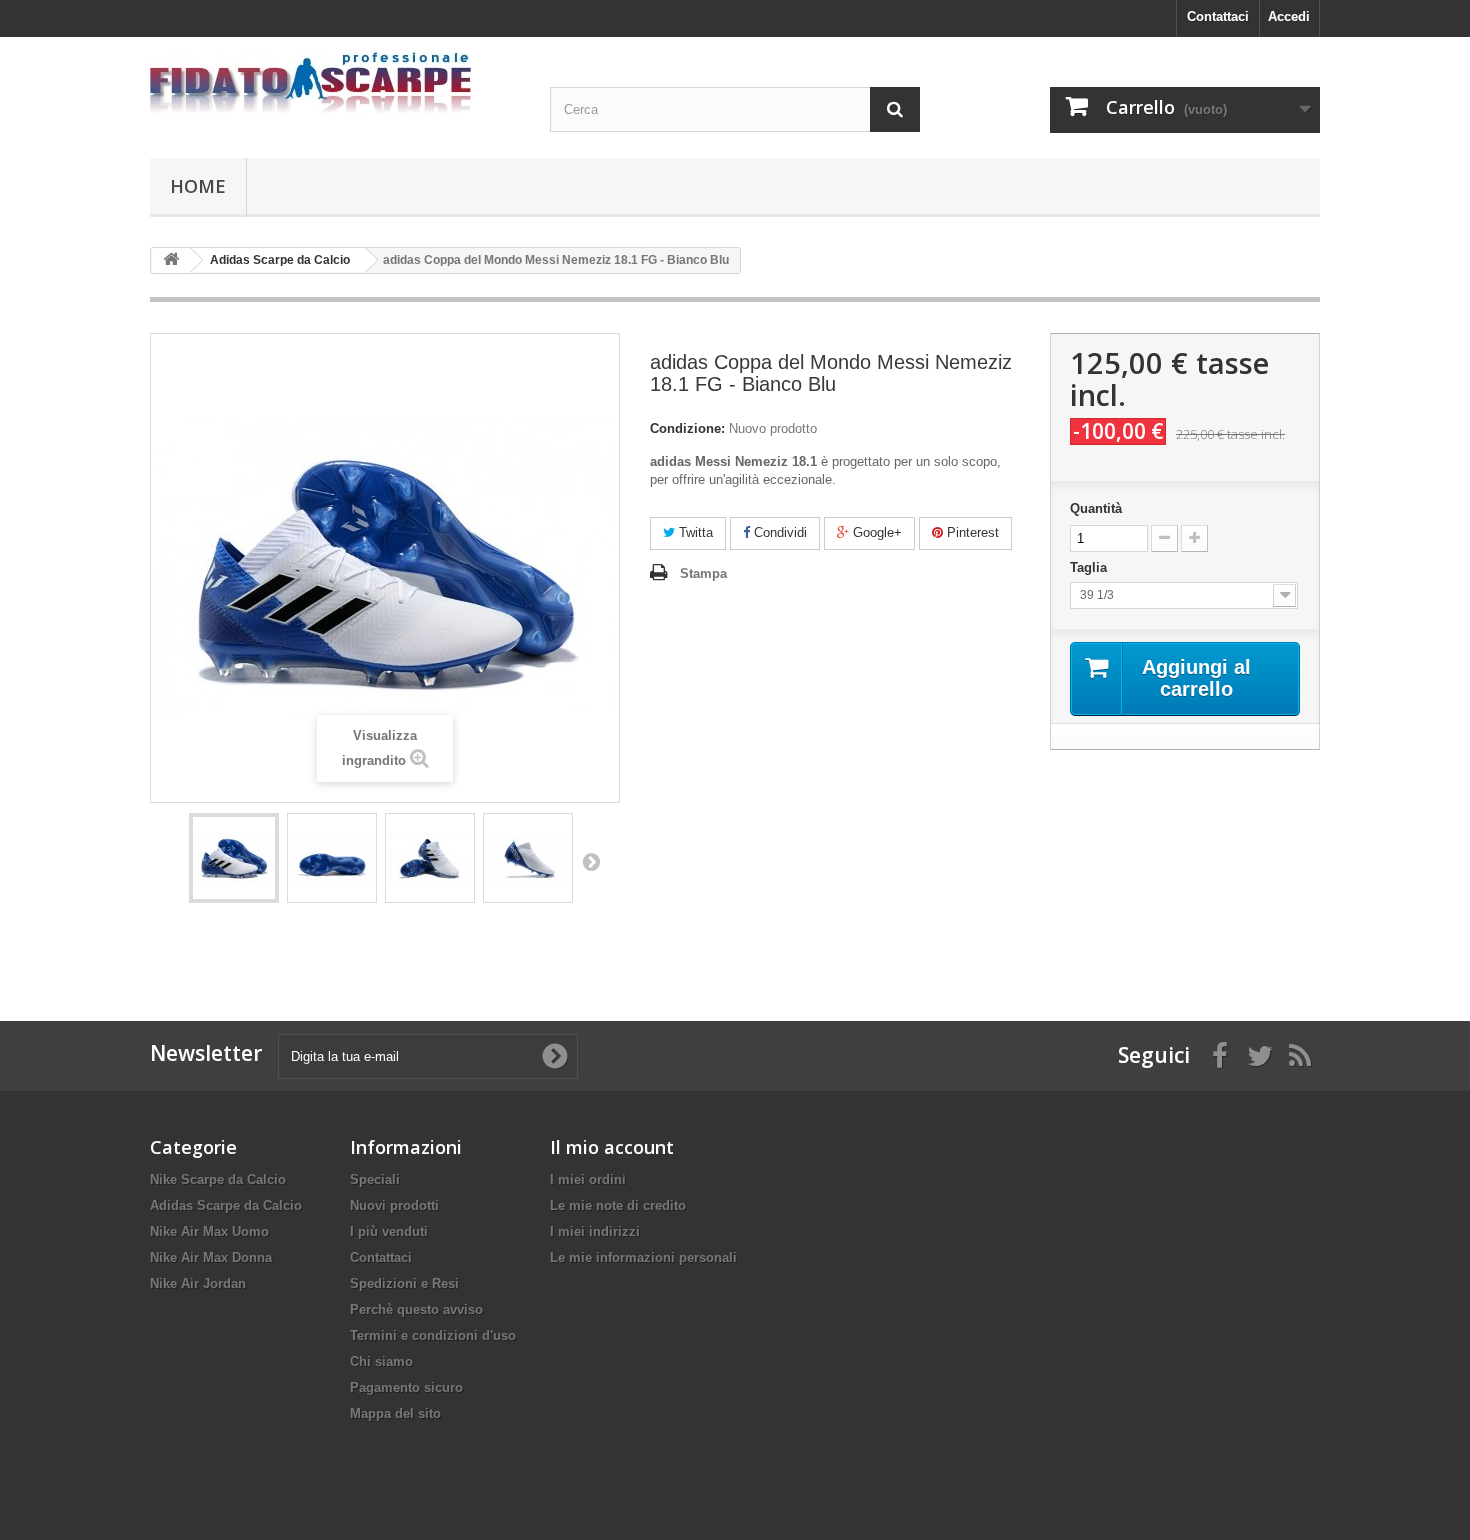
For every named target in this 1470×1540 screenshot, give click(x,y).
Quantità (1096, 508)
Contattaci (1218, 16)
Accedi (1289, 16)
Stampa (703, 573)
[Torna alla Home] (171, 260)
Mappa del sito (395, 1413)
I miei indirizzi (595, 1231)
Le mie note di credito (618, 1205)
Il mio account (612, 1147)
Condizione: (687, 428)
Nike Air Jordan (198, 1283)
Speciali (375, 1179)
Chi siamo (381, 1361)
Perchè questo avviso (416, 1309)
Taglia (1092, 567)
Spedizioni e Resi (404, 1283)
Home (198, 186)
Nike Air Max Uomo (209, 1231)
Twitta (694, 532)
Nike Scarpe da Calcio (218, 1179)
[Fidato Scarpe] (335, 82)
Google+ (875, 532)
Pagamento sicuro (406, 1387)
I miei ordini (588, 1179)
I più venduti (389, 1231)
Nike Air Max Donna (211, 1257)
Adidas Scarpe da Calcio (226, 1205)
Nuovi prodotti (394, 1205)
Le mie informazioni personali (643, 1257)
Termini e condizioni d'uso (433, 1335)
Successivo (591, 861)
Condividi (778, 532)
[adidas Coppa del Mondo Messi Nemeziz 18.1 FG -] (234, 858)
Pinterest (971, 532)
